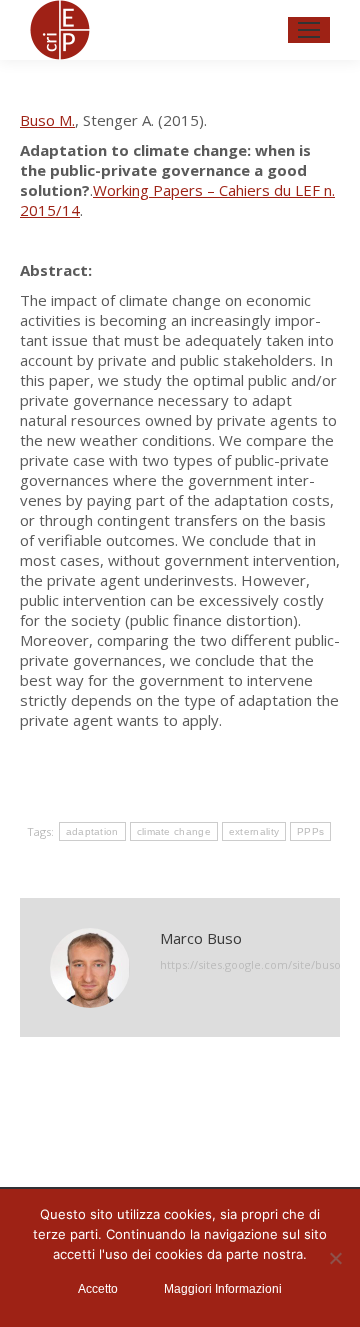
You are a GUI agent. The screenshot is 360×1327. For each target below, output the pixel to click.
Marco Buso (201, 938)
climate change (174, 831)
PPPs (310, 831)
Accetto (98, 1289)
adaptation (92, 831)
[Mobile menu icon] (309, 30)
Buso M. (47, 120)
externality (254, 831)
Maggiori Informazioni (223, 1289)
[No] (335, 1258)
